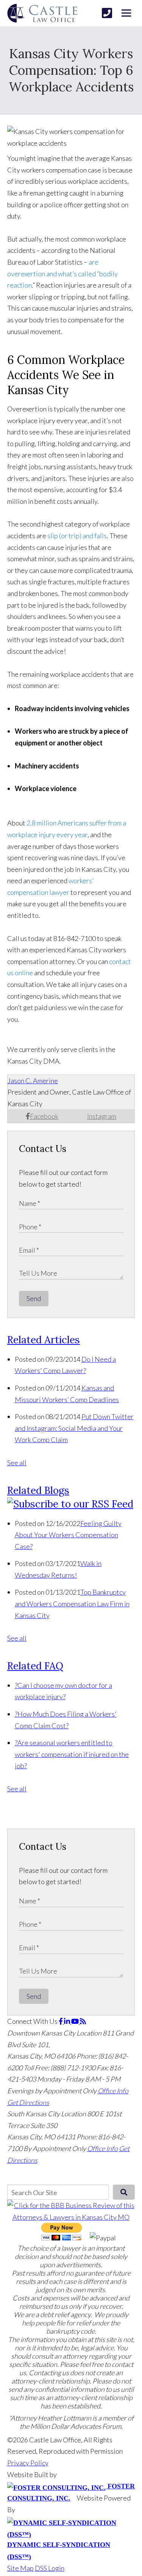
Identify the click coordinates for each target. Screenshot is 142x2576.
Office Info (113, 2091)
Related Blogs (38, 1490)
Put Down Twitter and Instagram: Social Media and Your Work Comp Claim (74, 1428)
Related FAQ (35, 1666)
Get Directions (28, 2102)
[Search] (124, 2192)
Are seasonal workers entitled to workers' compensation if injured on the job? (72, 1754)
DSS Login (50, 2568)
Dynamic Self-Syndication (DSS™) (59, 2551)
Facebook (44, 1116)
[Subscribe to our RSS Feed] (70, 1504)
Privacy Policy (28, 2463)
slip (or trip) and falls (77, 536)
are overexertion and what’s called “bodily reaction (62, 273)
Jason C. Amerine (33, 1081)
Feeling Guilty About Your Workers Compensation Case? (68, 1535)
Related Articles (44, 1340)
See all (17, 1463)
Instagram (102, 1116)
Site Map (20, 2568)
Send (34, 1298)
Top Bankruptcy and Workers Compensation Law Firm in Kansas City (72, 1604)
